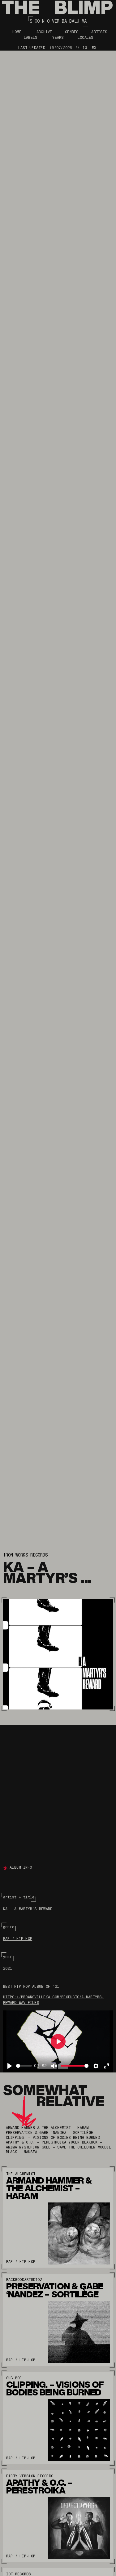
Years (58, 38)
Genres (72, 32)
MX (94, 48)
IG (85, 48)
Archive (44, 32)
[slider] (24, 2066)
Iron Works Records (25, 1555)
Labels (30, 38)
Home (17, 32)
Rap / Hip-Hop (18, 1939)
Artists (99, 32)
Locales (86, 38)
